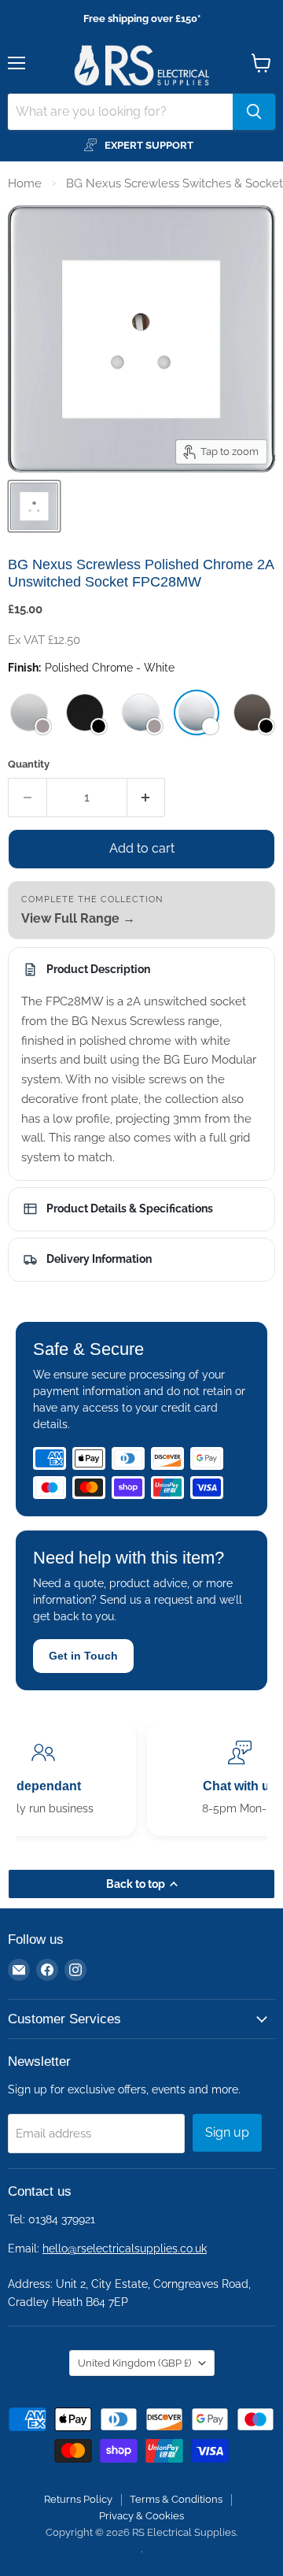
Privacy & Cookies (141, 2516)
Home (25, 183)
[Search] (254, 112)
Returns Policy (78, 2499)
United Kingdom (134, 2363)
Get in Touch (83, 1656)
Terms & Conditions (176, 2499)
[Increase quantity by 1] (147, 798)
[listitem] (29, 712)
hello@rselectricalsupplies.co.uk (125, 2248)
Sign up (227, 2132)
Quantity (29, 764)
